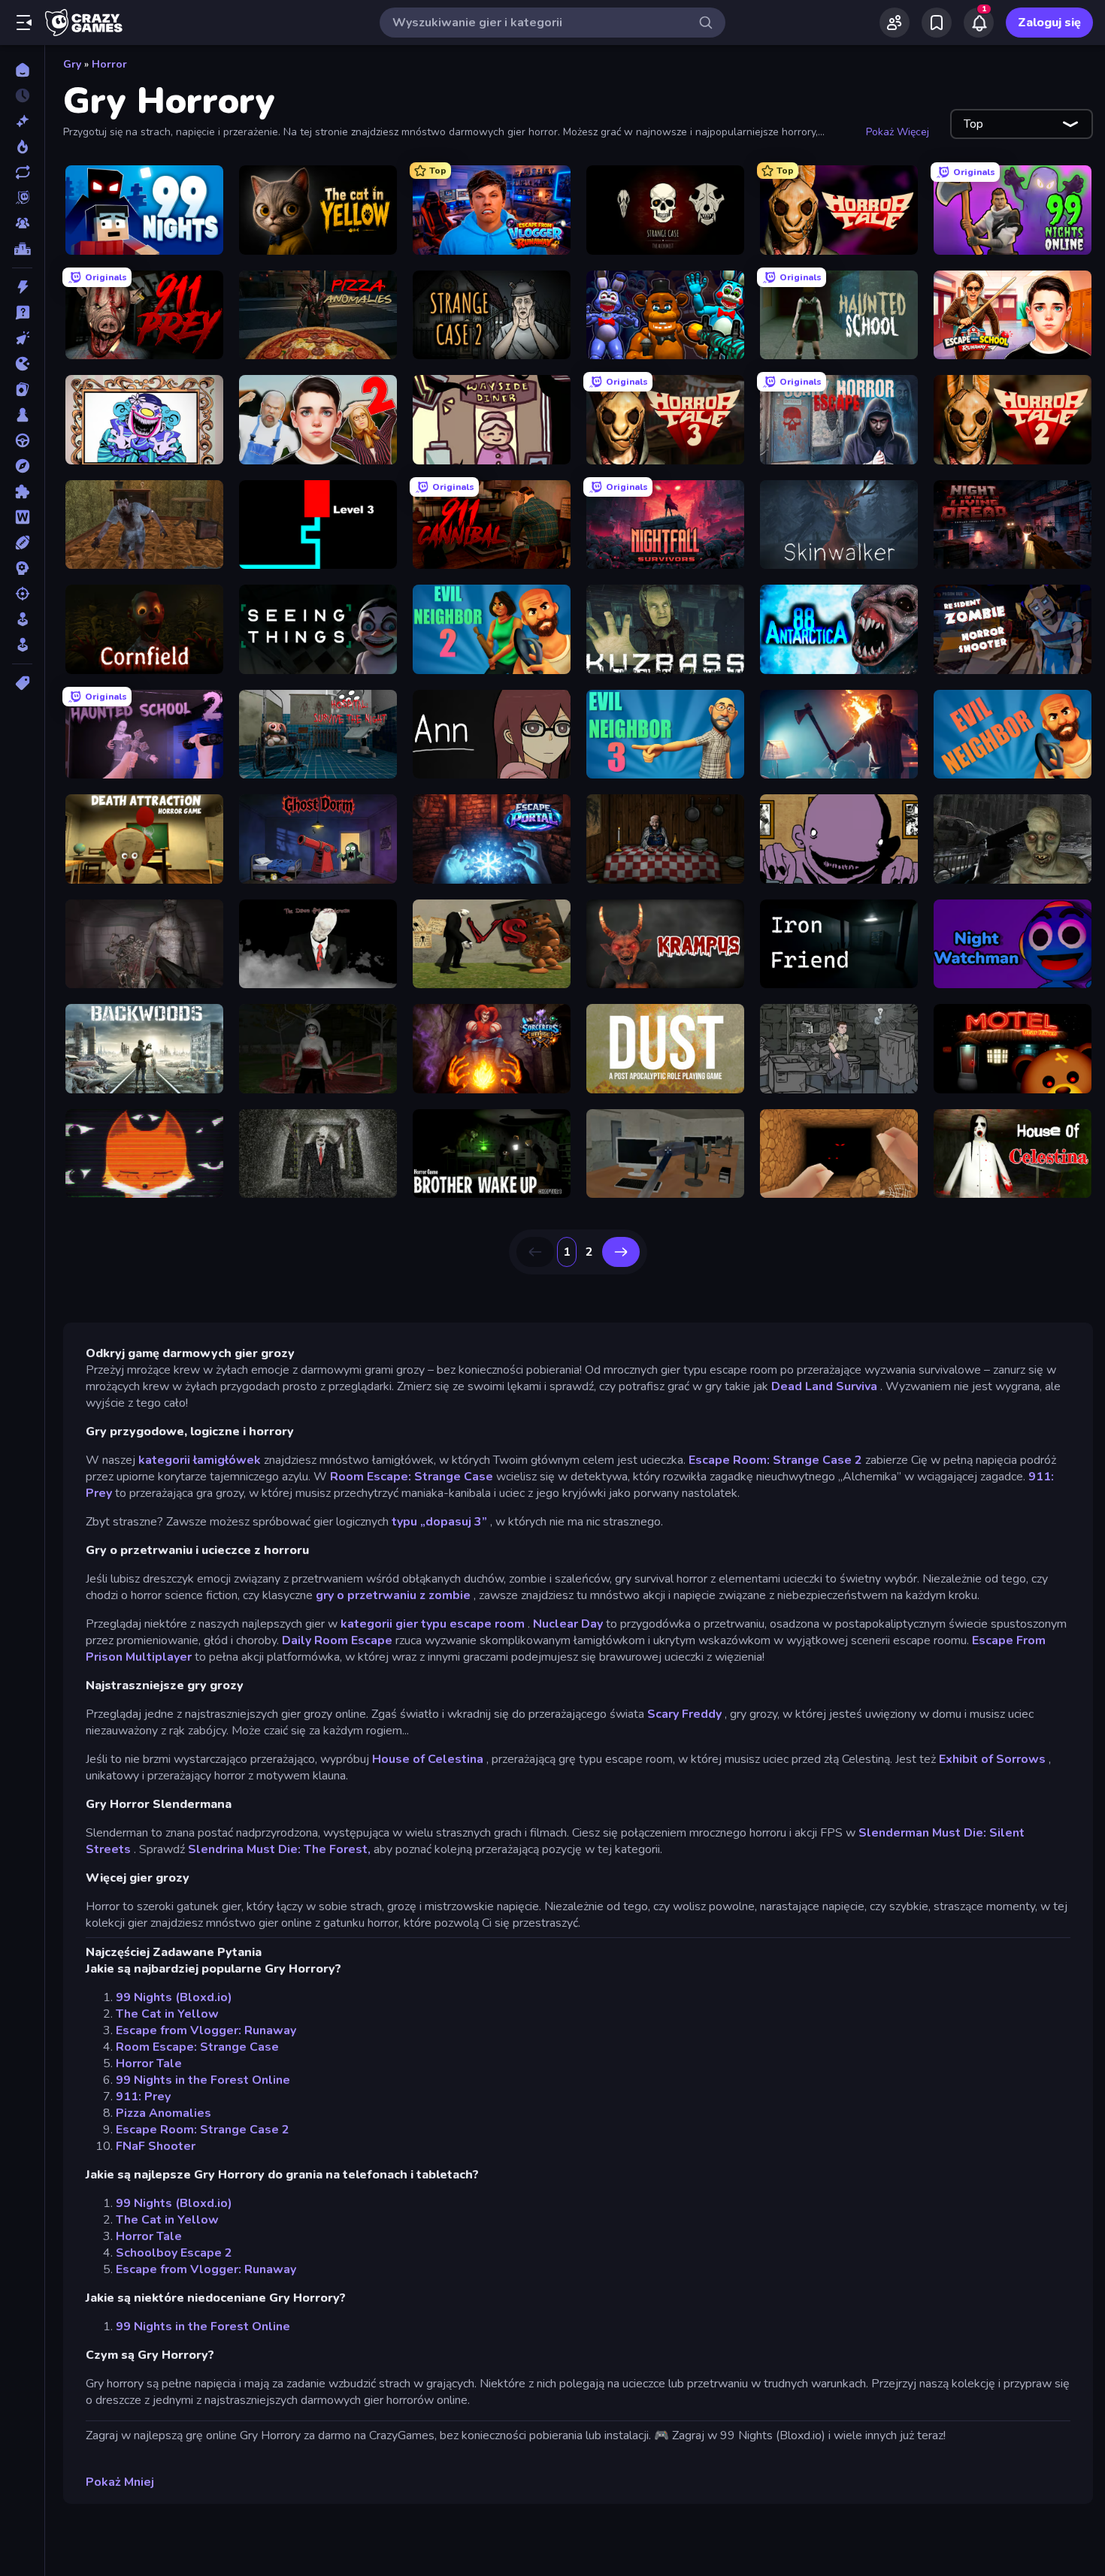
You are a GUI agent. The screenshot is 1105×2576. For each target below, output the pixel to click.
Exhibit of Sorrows (992, 1759)
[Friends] (895, 23)
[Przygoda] (22, 466)
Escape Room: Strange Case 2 (775, 1460)
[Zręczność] (22, 645)
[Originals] (22, 198)
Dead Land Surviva (824, 1386)
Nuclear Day (568, 1624)
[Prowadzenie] (22, 440)
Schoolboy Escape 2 (174, 2253)
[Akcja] (22, 287)
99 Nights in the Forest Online (203, 2080)
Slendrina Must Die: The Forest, (279, 1849)
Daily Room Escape (337, 1640)
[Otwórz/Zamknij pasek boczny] (24, 23)
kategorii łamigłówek (200, 1460)
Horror (109, 64)
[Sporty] (22, 543)
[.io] (22, 364)
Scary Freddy (684, 1714)
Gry (72, 64)
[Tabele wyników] (22, 249)
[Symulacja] (22, 619)
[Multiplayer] (22, 223)
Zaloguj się (1049, 23)
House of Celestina (428, 1759)
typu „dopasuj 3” (439, 1522)
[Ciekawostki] (22, 313)
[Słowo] (22, 517)
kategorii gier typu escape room (433, 1624)
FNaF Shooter (156, 2146)
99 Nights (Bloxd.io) (174, 1997)
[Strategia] (22, 568)
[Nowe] (22, 121)
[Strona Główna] (22, 70)
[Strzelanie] (22, 594)
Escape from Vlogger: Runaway (206, 2030)
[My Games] (937, 23)
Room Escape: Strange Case (412, 1477)
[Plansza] (22, 415)
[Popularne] (22, 147)
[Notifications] (979, 23)
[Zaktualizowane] (22, 172)
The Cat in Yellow (167, 2014)
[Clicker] (22, 338)
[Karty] (22, 389)
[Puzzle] (22, 491)
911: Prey (143, 2097)
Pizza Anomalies (163, 2113)
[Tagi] (22, 683)
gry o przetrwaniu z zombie (393, 1595)
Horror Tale (149, 2064)
